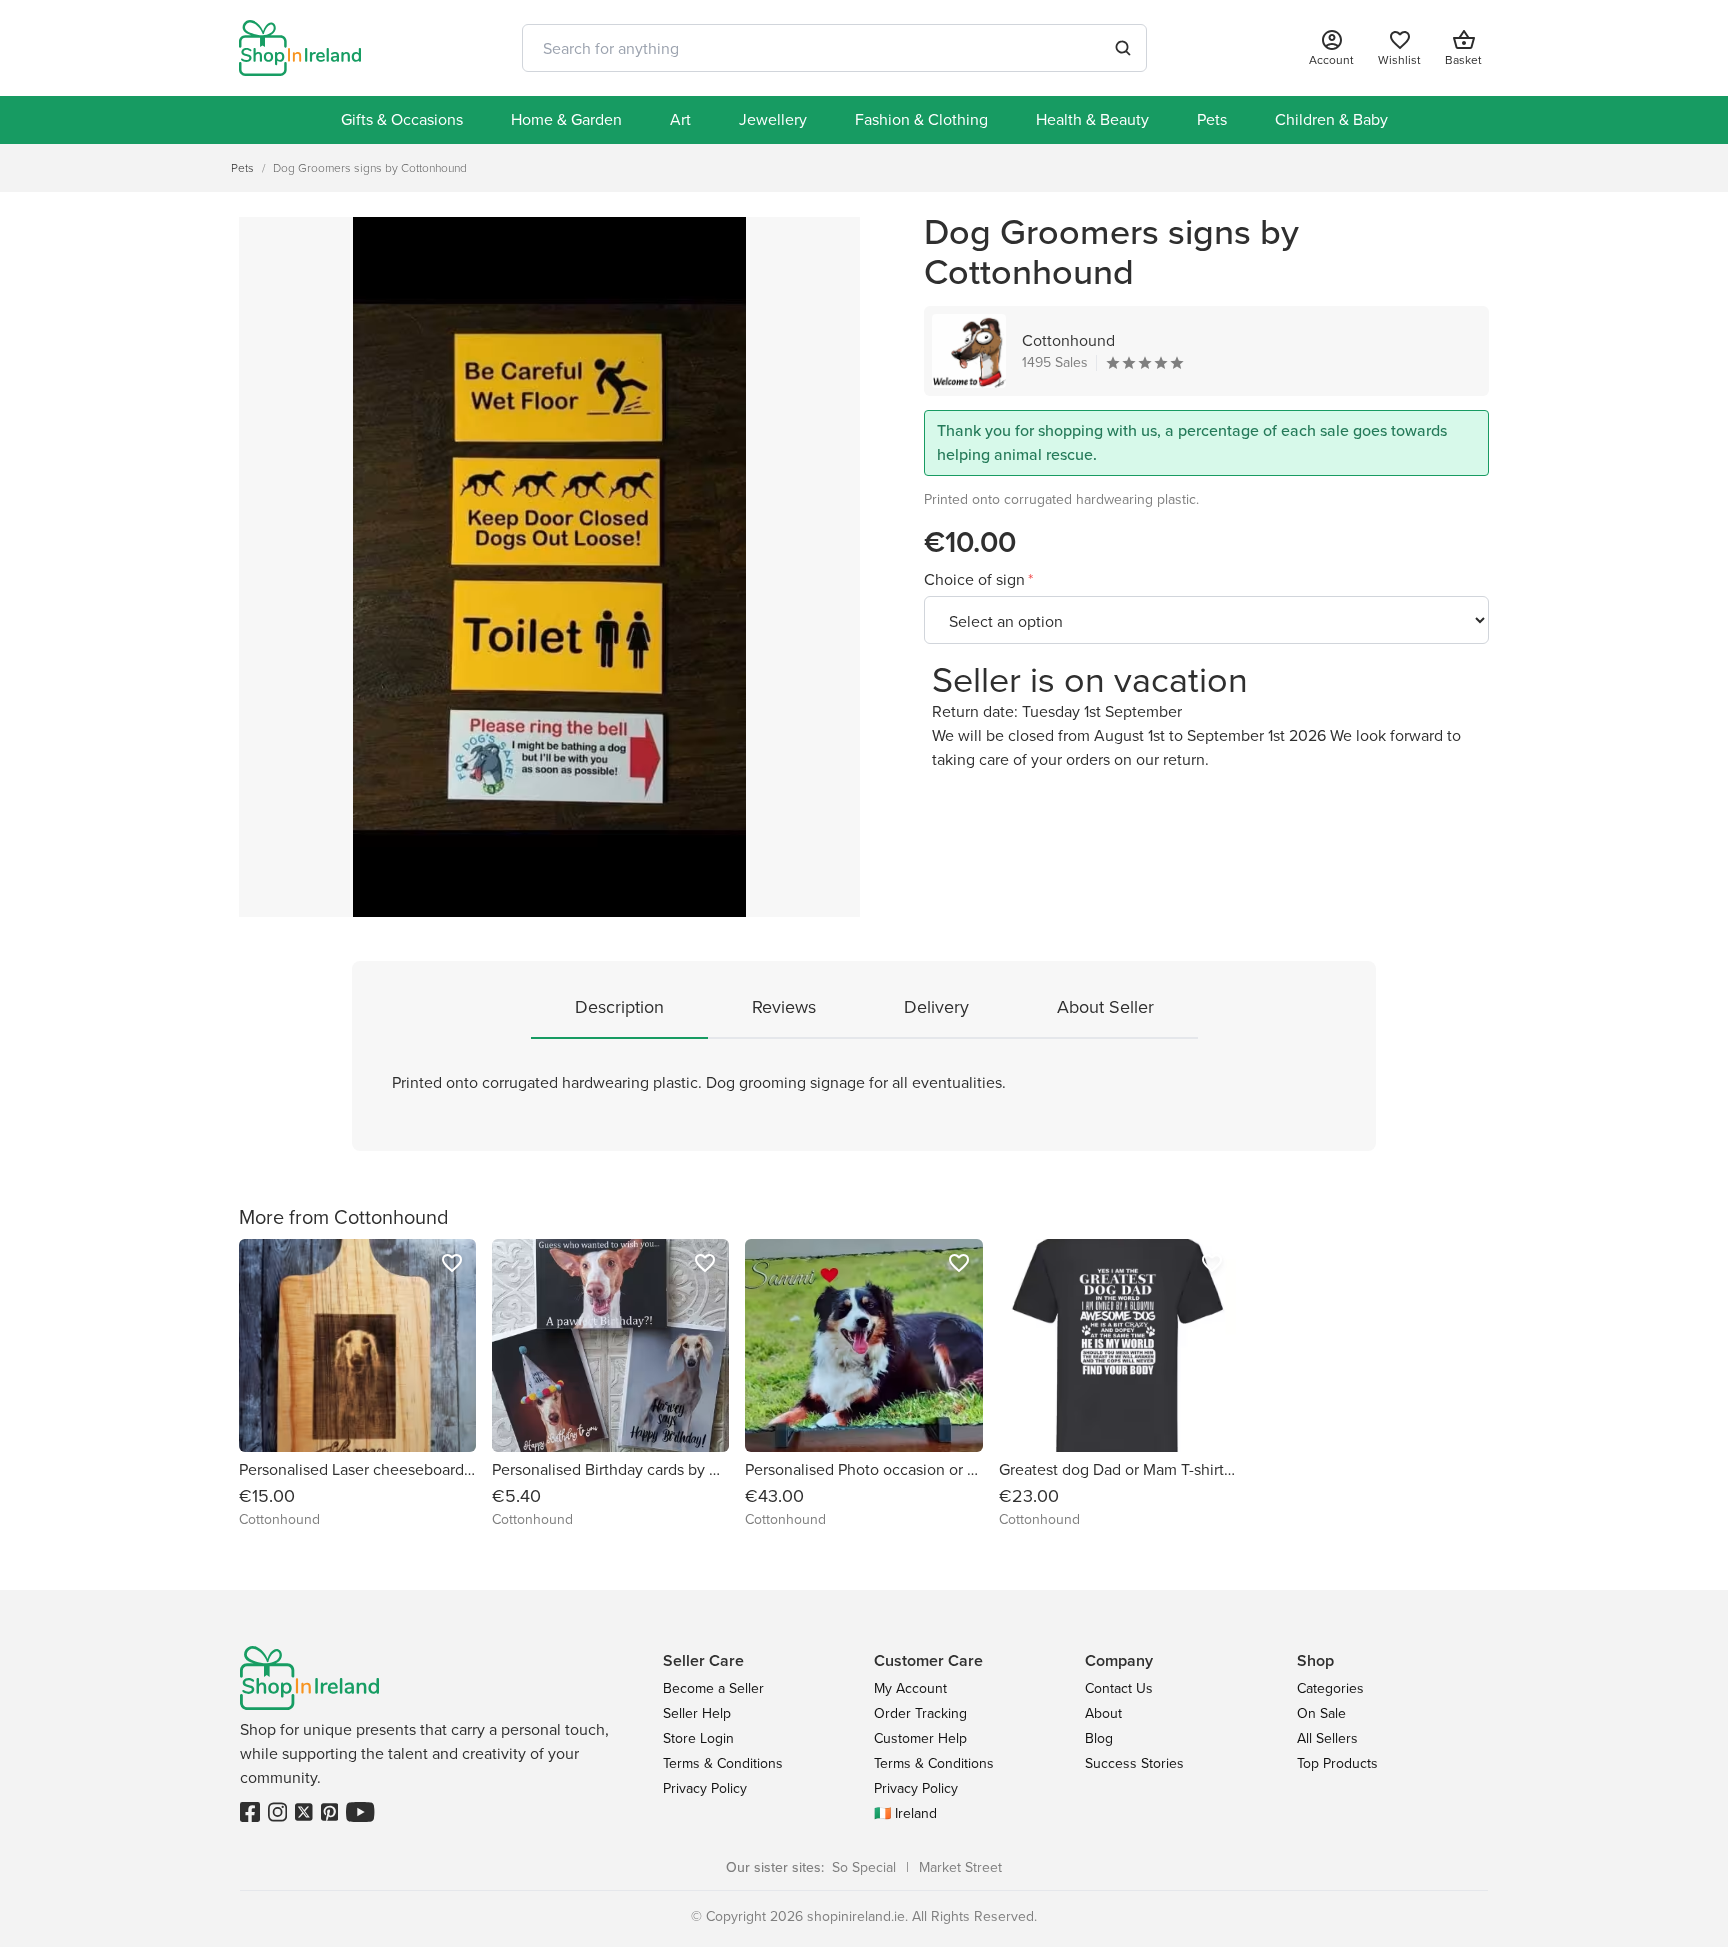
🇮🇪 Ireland (905, 1813)
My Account (910, 1688)
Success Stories (1134, 1763)
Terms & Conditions (723, 1763)
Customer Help (920, 1738)
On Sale (1321, 1713)
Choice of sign (976, 579)
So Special (864, 1867)
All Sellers (1327, 1738)
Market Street (960, 1867)
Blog (1099, 1738)
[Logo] (300, 48)
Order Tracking (920, 1713)
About (1103, 1713)
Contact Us (1119, 1688)
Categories (1330, 1688)
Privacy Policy (705, 1788)
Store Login (698, 1738)
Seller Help (697, 1713)
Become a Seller (713, 1688)
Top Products (1337, 1763)
